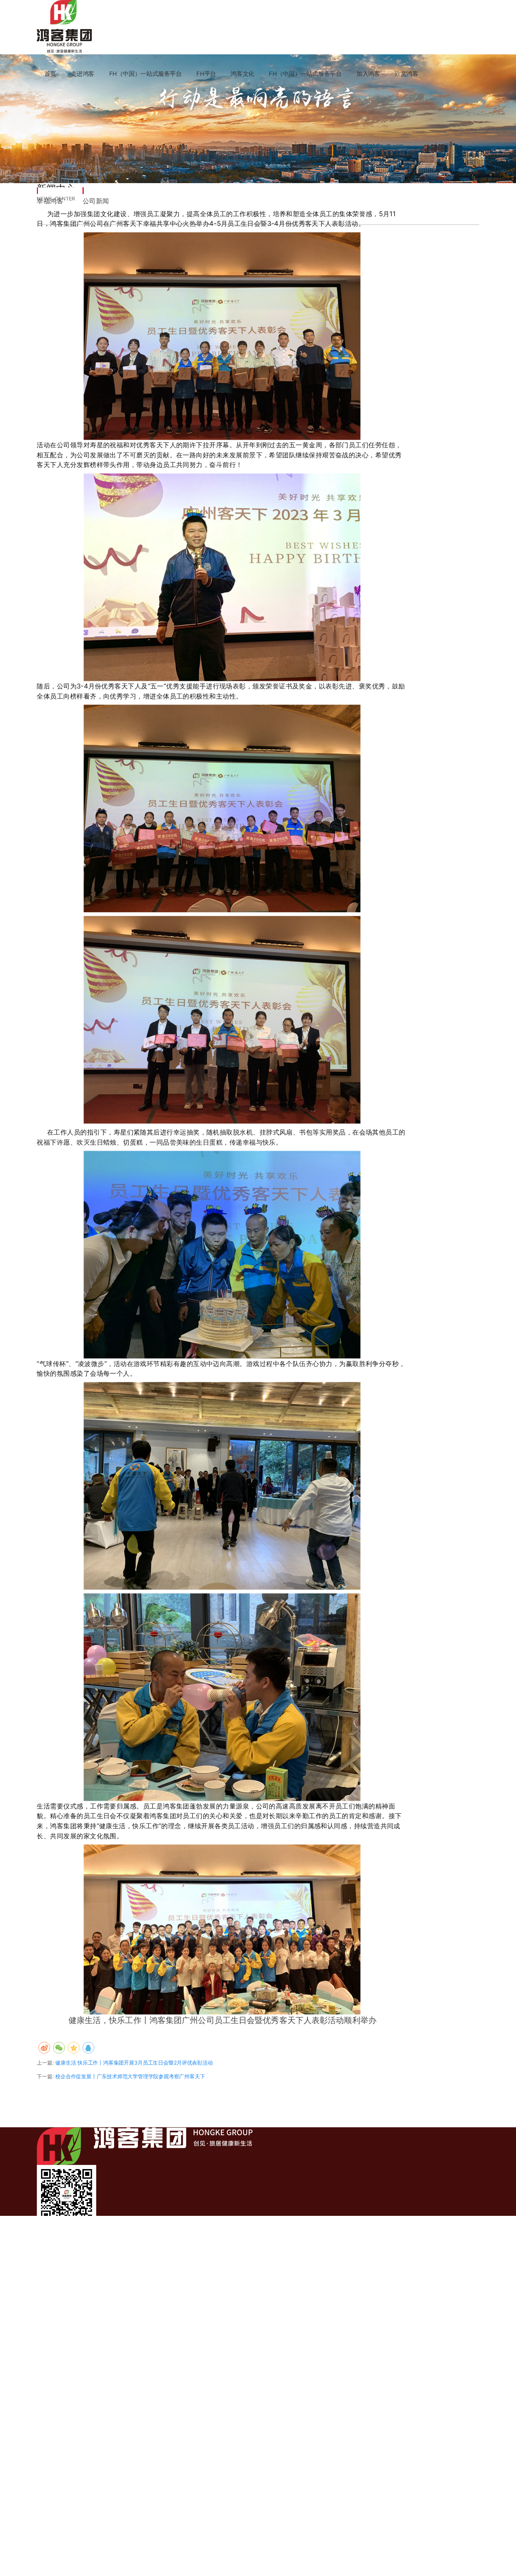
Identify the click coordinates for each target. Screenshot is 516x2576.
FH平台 (206, 74)
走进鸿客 (83, 74)
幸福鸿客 (50, 201)
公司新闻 (96, 201)
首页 (50, 74)
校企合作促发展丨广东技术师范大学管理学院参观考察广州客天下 (130, 2076)
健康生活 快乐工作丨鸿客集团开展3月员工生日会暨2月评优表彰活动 (134, 2063)
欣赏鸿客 (407, 74)
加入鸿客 (368, 74)
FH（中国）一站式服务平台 (146, 74)
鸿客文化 (242, 74)
